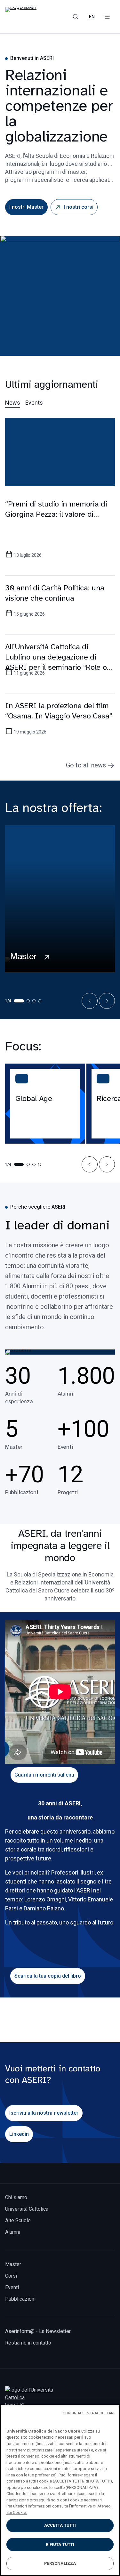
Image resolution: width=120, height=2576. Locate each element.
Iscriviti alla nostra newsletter (44, 2113)
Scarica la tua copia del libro (48, 1976)
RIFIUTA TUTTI (60, 2544)
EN (92, 17)
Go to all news (86, 765)
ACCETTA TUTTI (60, 2525)
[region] (60, 2490)
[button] (90, 1001)
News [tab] (13, 403)
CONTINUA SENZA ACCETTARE (89, 2413)
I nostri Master (26, 207)
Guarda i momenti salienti (44, 1775)
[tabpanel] (60, 589)
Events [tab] (34, 403)
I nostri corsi (79, 207)
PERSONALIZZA (60, 2563)
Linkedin (19, 2134)
